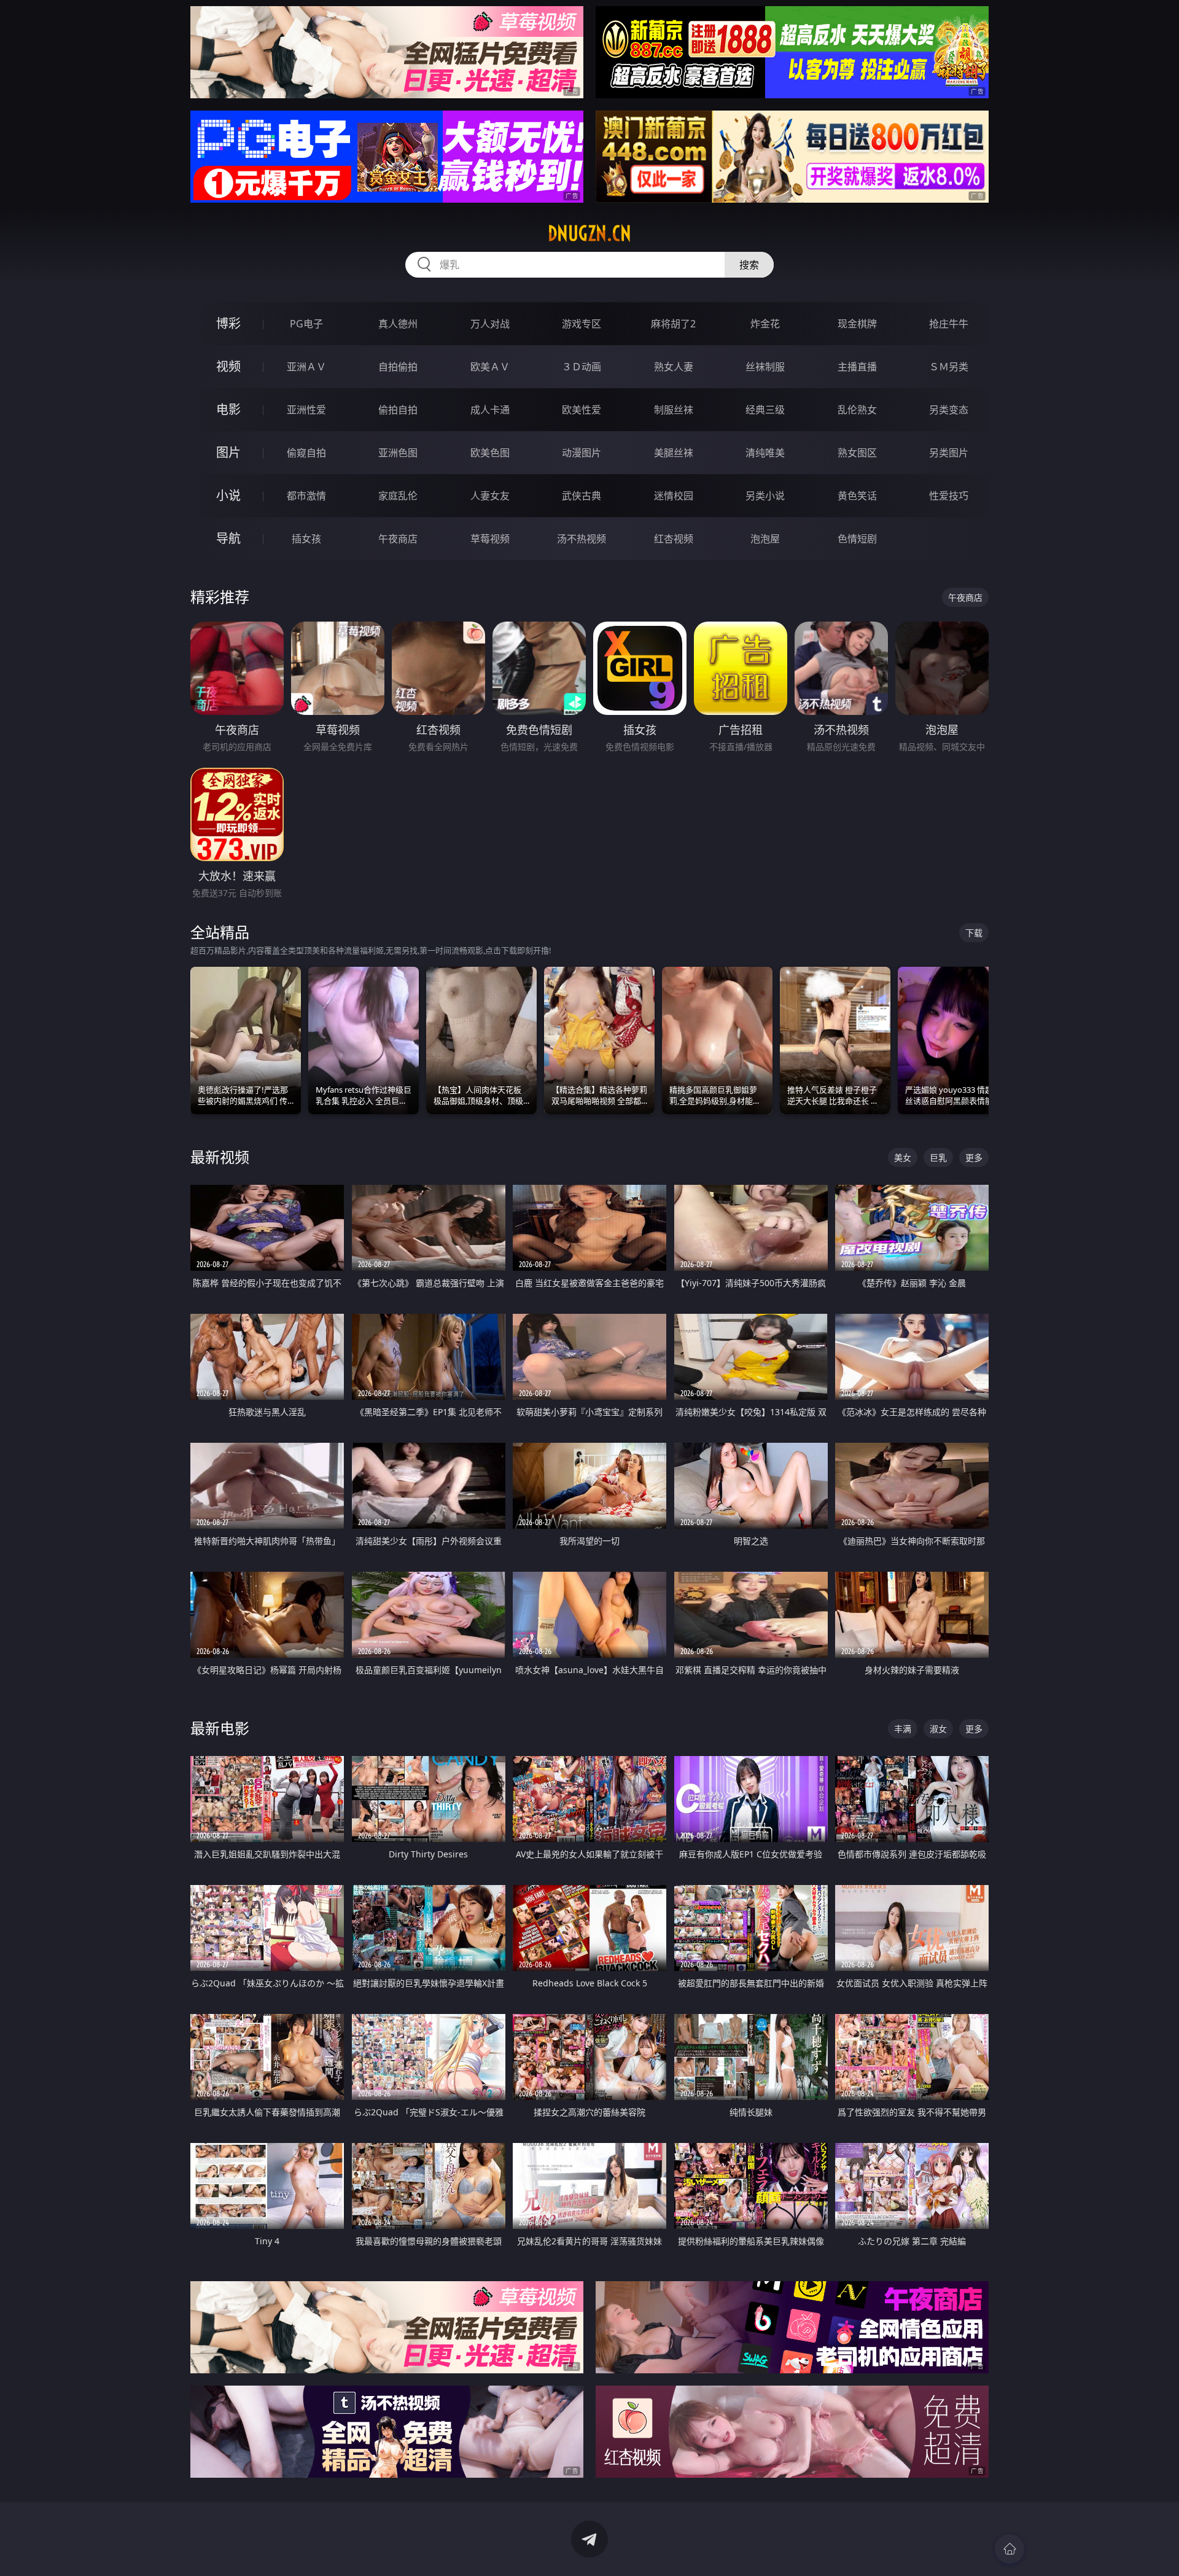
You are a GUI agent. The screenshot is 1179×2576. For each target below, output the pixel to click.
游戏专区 (582, 324)
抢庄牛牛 (949, 324)
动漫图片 (582, 453)
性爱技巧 (949, 496)
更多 (974, 1157)
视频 (228, 366)
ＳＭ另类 (949, 367)
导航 (228, 538)
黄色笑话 (857, 496)
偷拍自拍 (398, 410)
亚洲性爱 (306, 410)
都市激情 (306, 496)
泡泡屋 (765, 539)
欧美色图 (490, 453)
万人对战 (490, 324)
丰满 (903, 1729)
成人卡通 (490, 410)
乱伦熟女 (857, 410)
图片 (228, 452)
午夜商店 (398, 539)
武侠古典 (582, 496)
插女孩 (306, 539)
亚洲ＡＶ (306, 367)
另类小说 (765, 496)
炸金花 (765, 324)
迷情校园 (674, 496)
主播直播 (857, 367)
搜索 (749, 265)
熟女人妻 (674, 367)
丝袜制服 (765, 367)
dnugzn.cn (589, 233)
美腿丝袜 (674, 453)
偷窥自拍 (306, 453)
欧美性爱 (582, 410)
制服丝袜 (674, 410)
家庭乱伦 (398, 496)
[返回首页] (1010, 2549)
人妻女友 (490, 496)
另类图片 (949, 453)
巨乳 (938, 1157)
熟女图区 (857, 453)
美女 (903, 1157)
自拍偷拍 (398, 367)
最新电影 (220, 1728)
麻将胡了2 (673, 324)
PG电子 (306, 324)
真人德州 (398, 324)
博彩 (228, 323)
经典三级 (765, 410)
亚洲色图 (398, 453)
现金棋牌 (857, 324)
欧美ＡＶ (490, 367)
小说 (228, 495)
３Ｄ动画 (582, 367)
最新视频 (220, 1157)
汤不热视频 (582, 539)
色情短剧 (857, 539)
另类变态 (949, 410)
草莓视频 (490, 539)
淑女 (938, 1729)
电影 (228, 409)
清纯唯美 (765, 453)
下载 (974, 933)
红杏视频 (674, 539)
